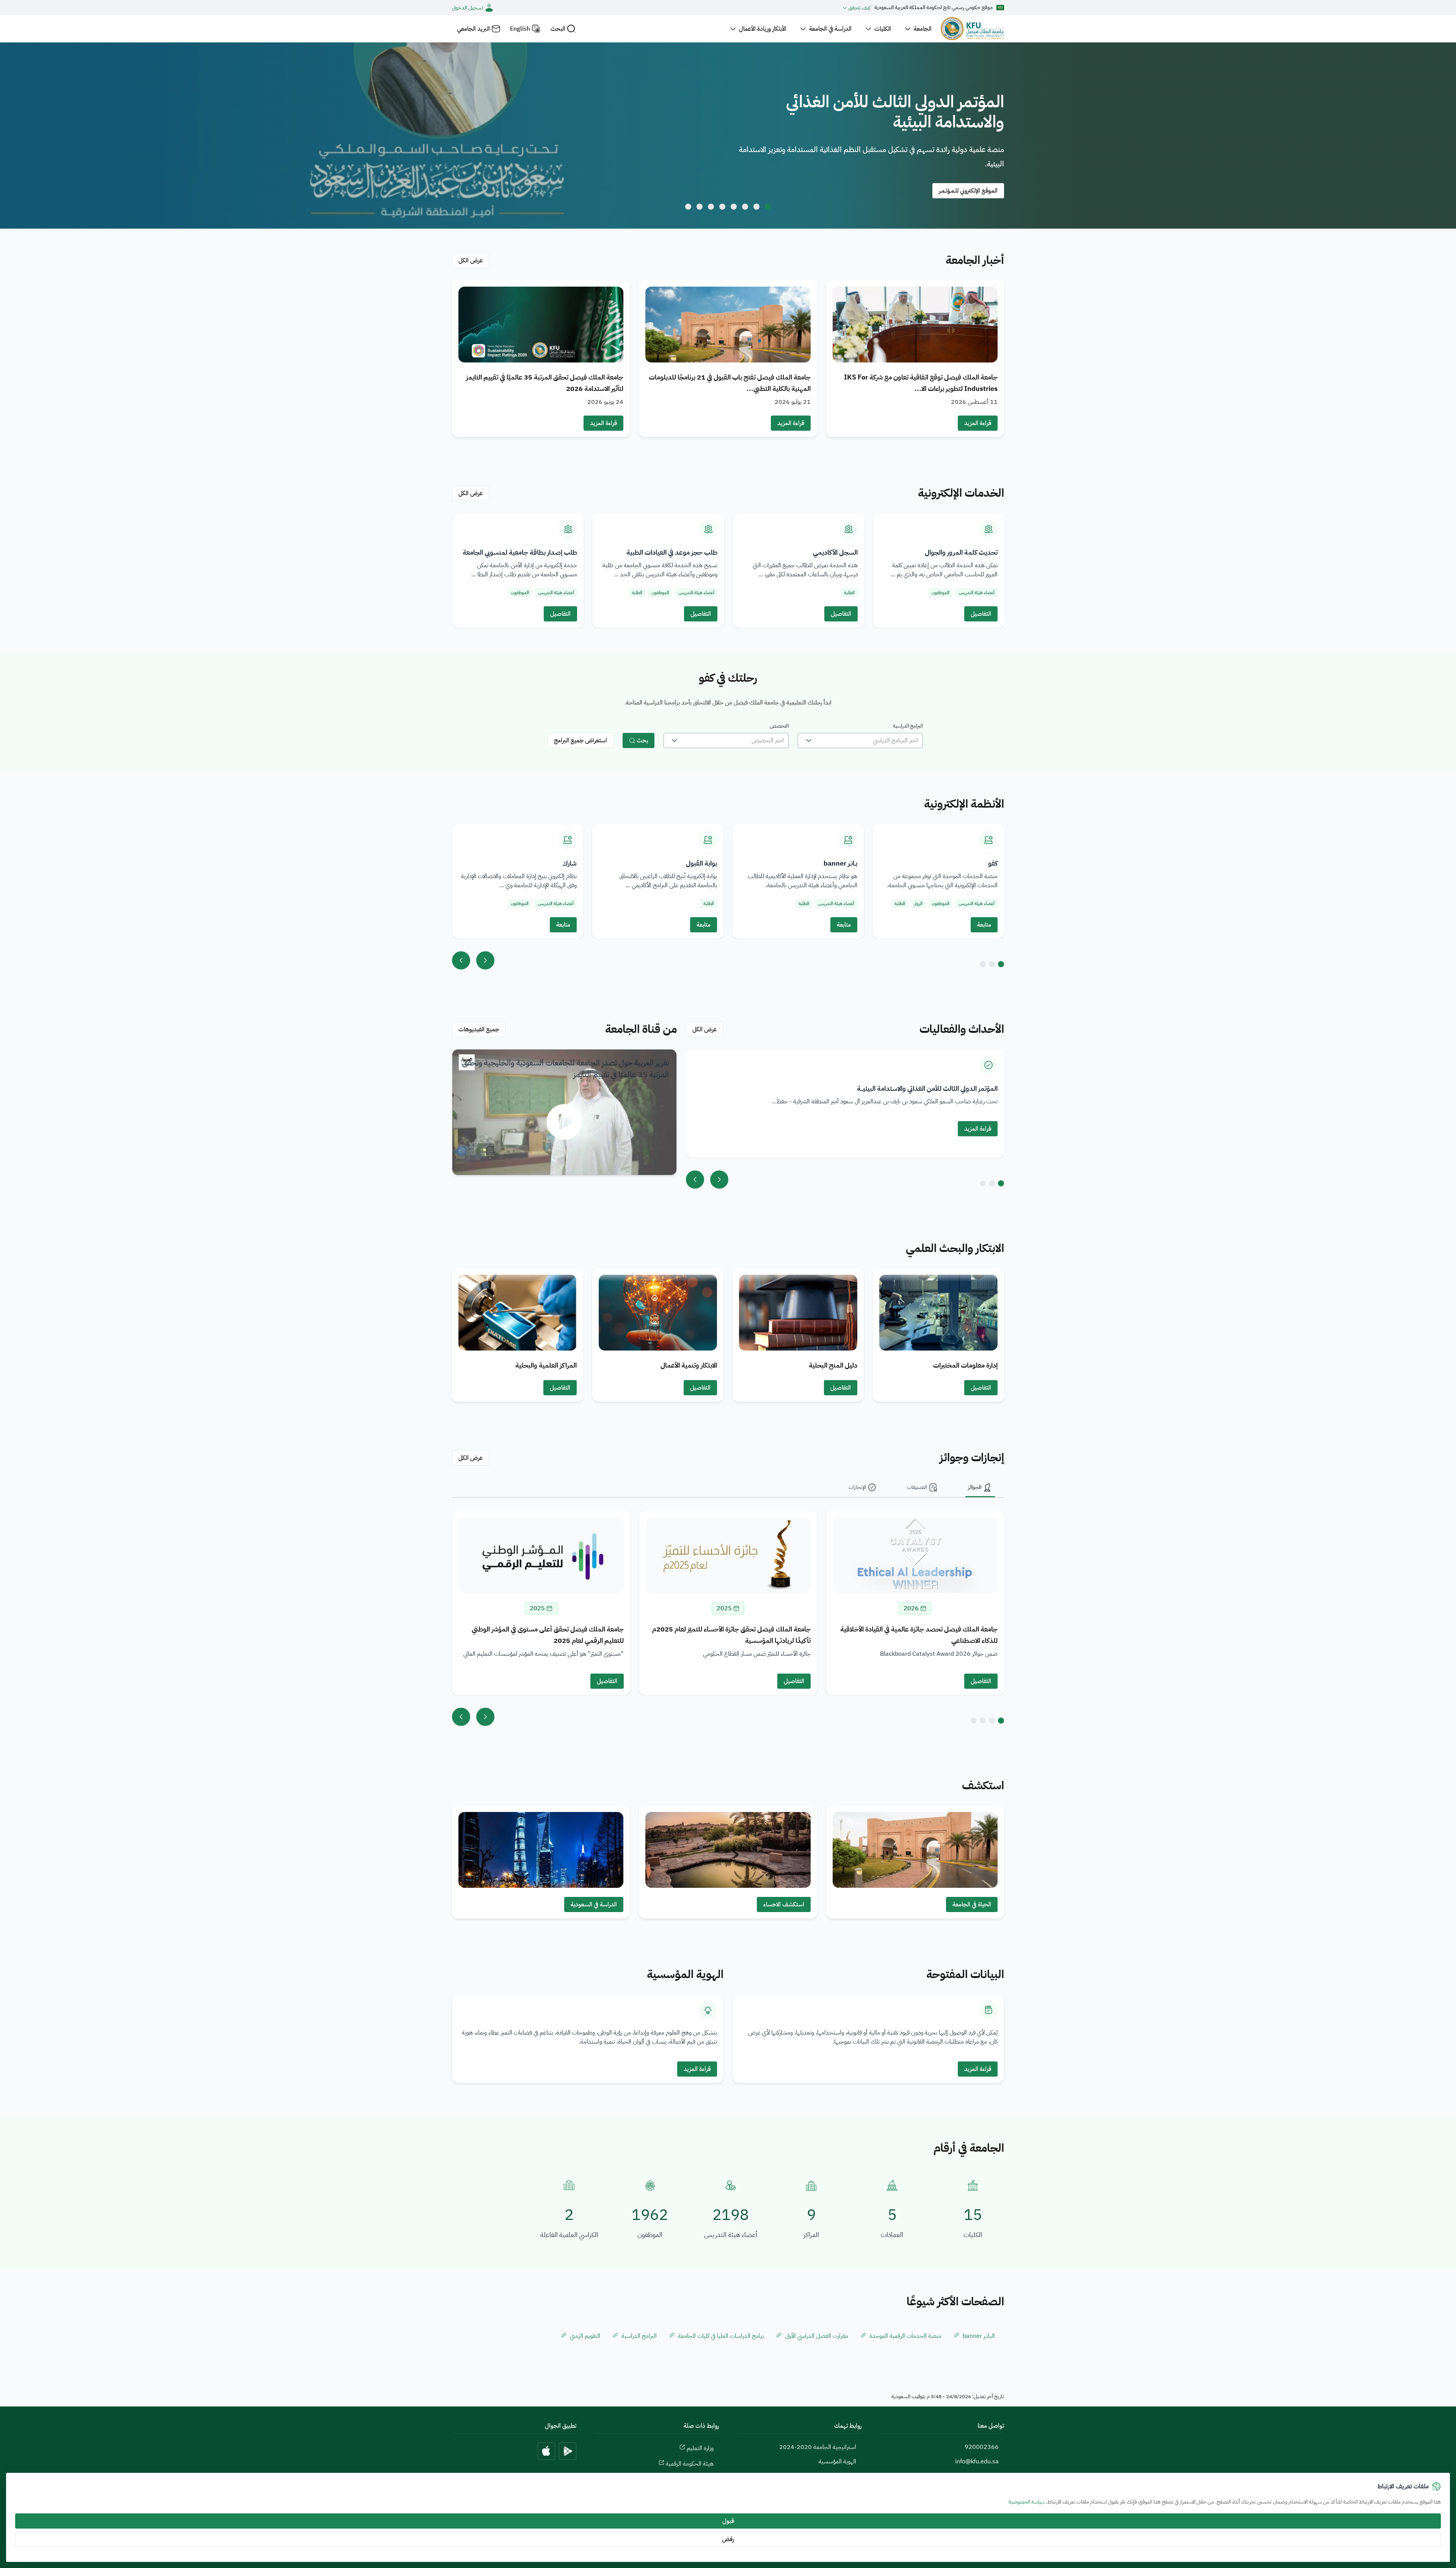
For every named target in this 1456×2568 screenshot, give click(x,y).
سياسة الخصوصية (1027, 2502)
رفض (728, 2539)
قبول (728, 2521)
